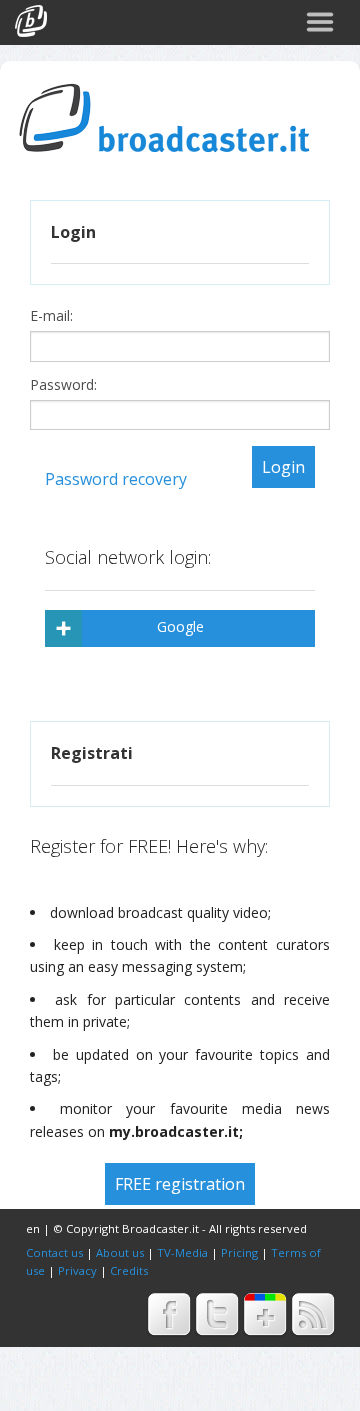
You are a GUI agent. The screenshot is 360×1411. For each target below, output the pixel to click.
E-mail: (53, 316)
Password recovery (116, 479)
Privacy (77, 1270)
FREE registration (180, 1184)
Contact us (54, 1252)
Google (180, 626)
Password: (65, 385)
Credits (129, 1270)
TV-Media (182, 1252)
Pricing (239, 1252)
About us (120, 1252)
